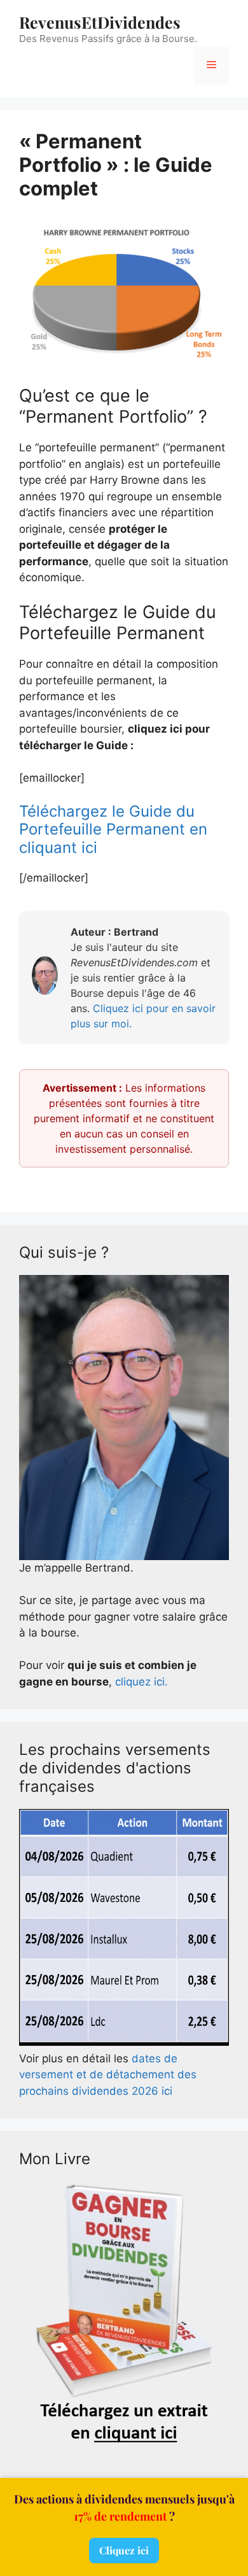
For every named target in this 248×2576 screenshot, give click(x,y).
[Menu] (211, 66)
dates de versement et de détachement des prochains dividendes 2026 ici (108, 2075)
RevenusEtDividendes (100, 22)
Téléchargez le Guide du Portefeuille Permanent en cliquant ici (113, 830)
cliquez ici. (141, 1682)
